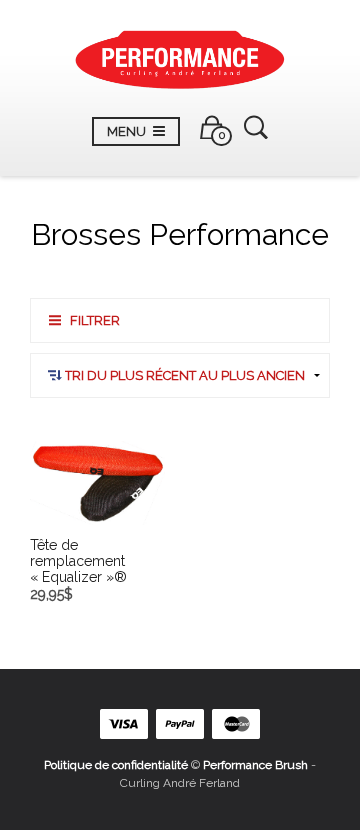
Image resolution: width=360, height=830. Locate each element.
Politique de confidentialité (116, 765)
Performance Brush (255, 765)
